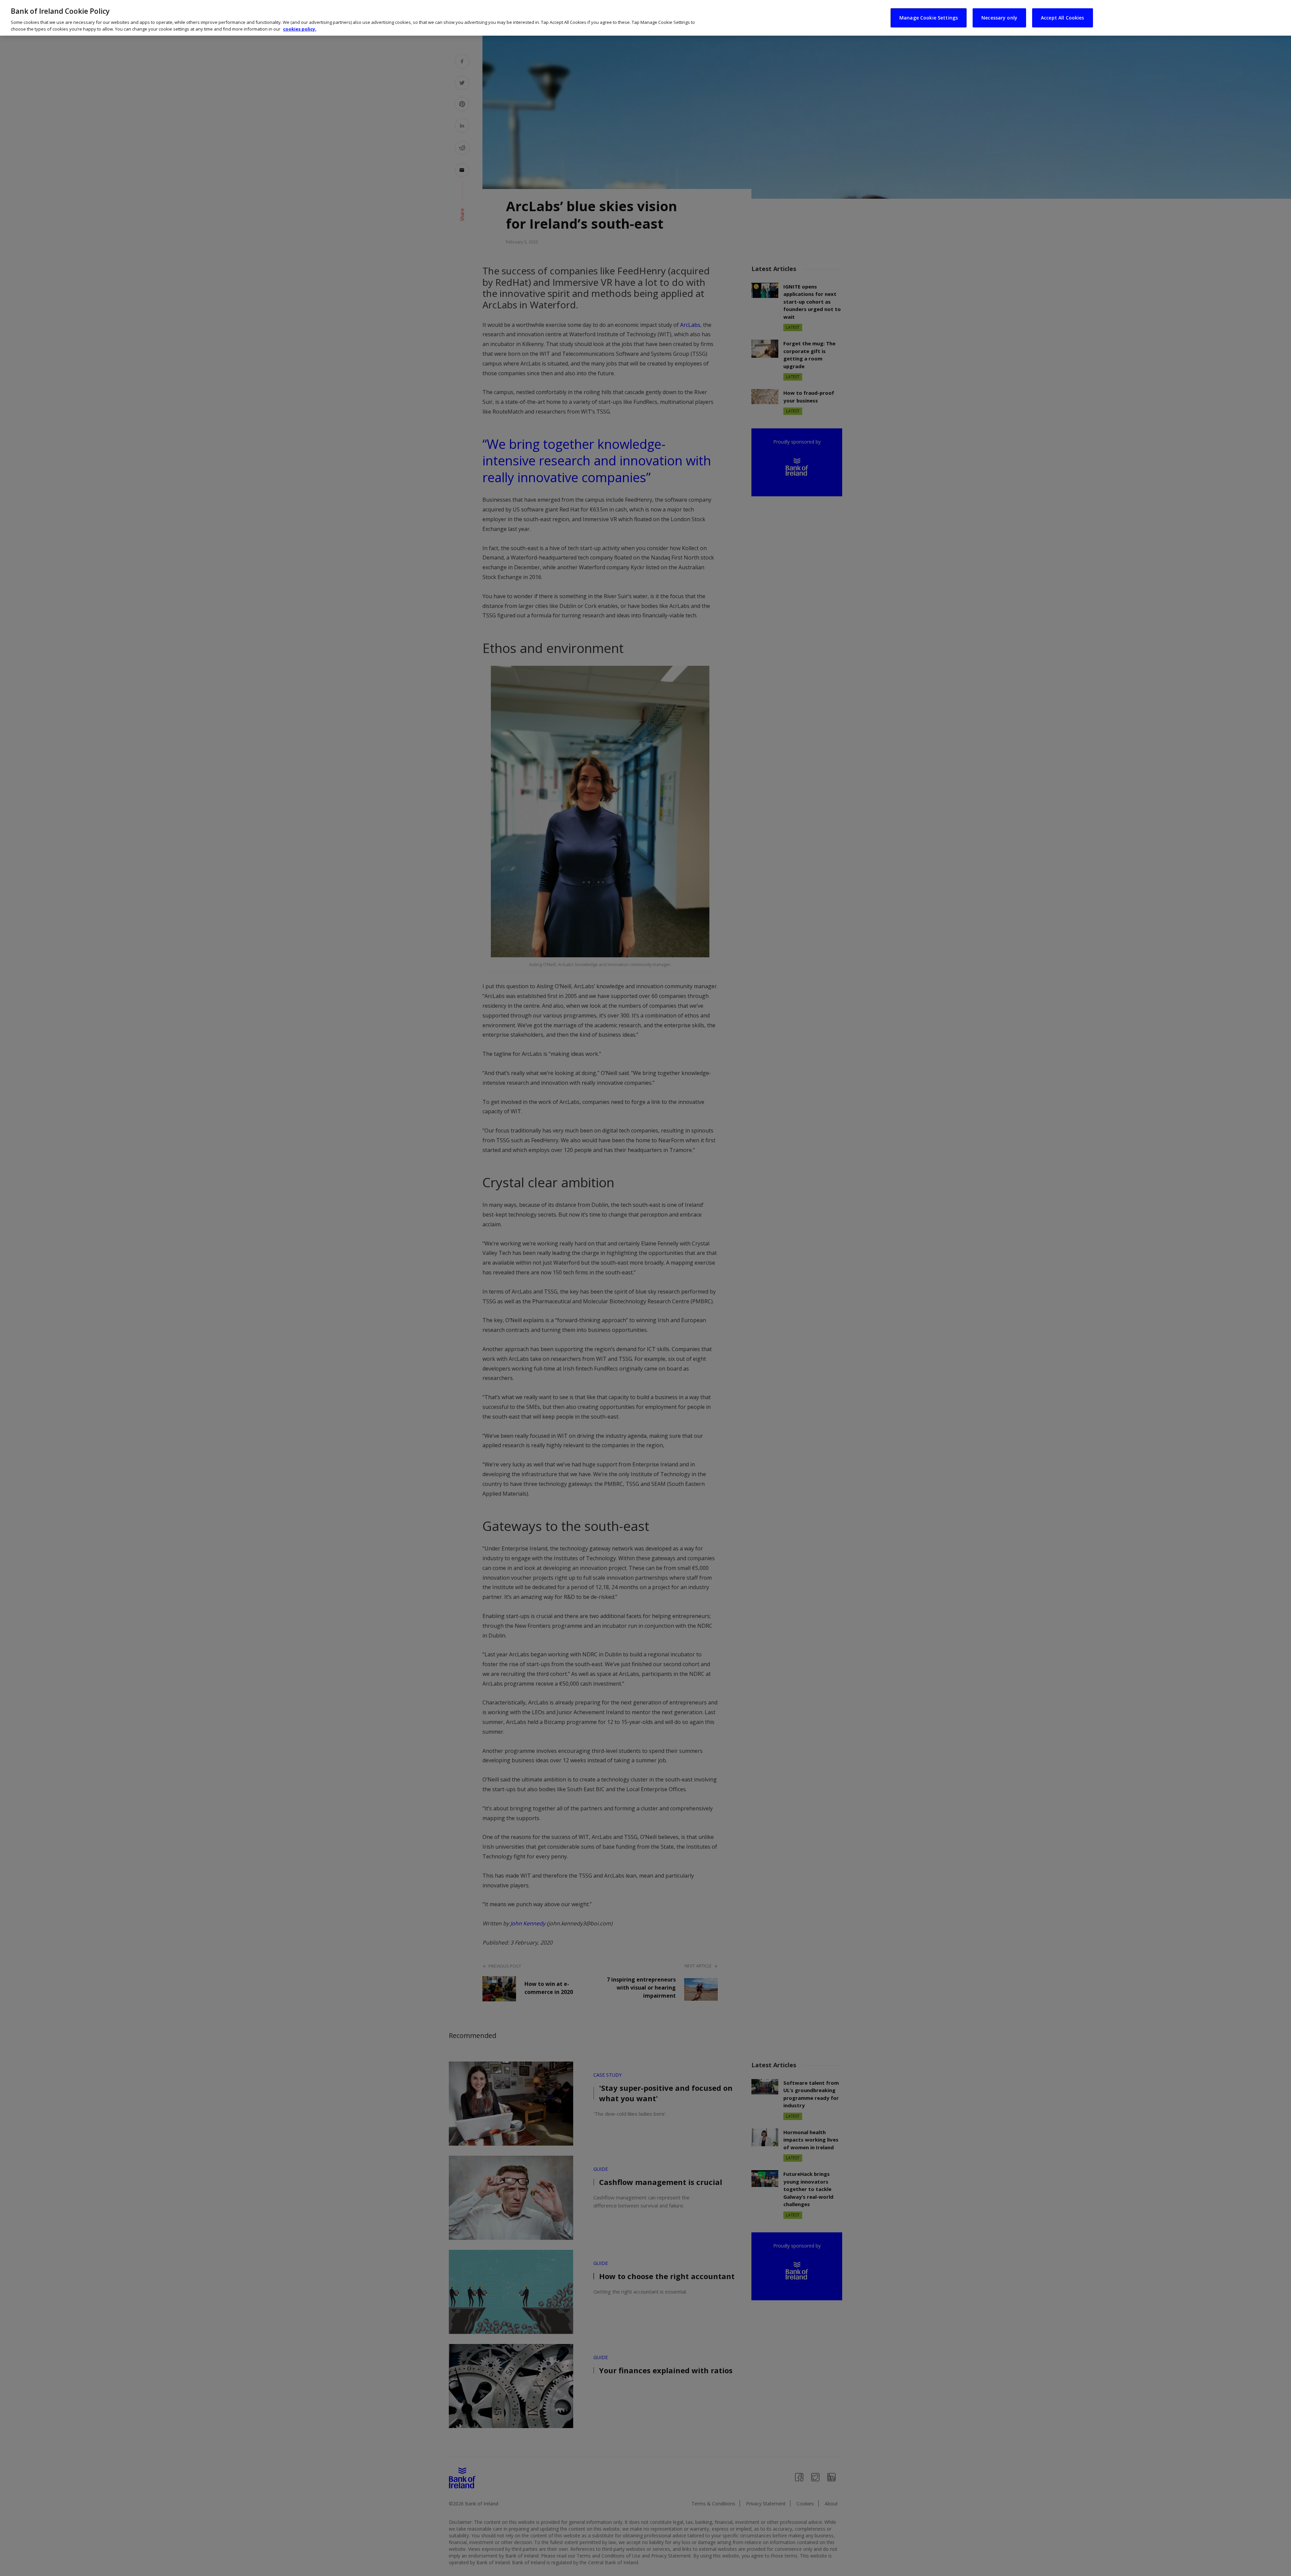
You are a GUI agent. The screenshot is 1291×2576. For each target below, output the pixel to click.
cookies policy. (300, 29)
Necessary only (999, 18)
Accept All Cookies (1063, 18)
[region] (645, 18)
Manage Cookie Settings (929, 18)
